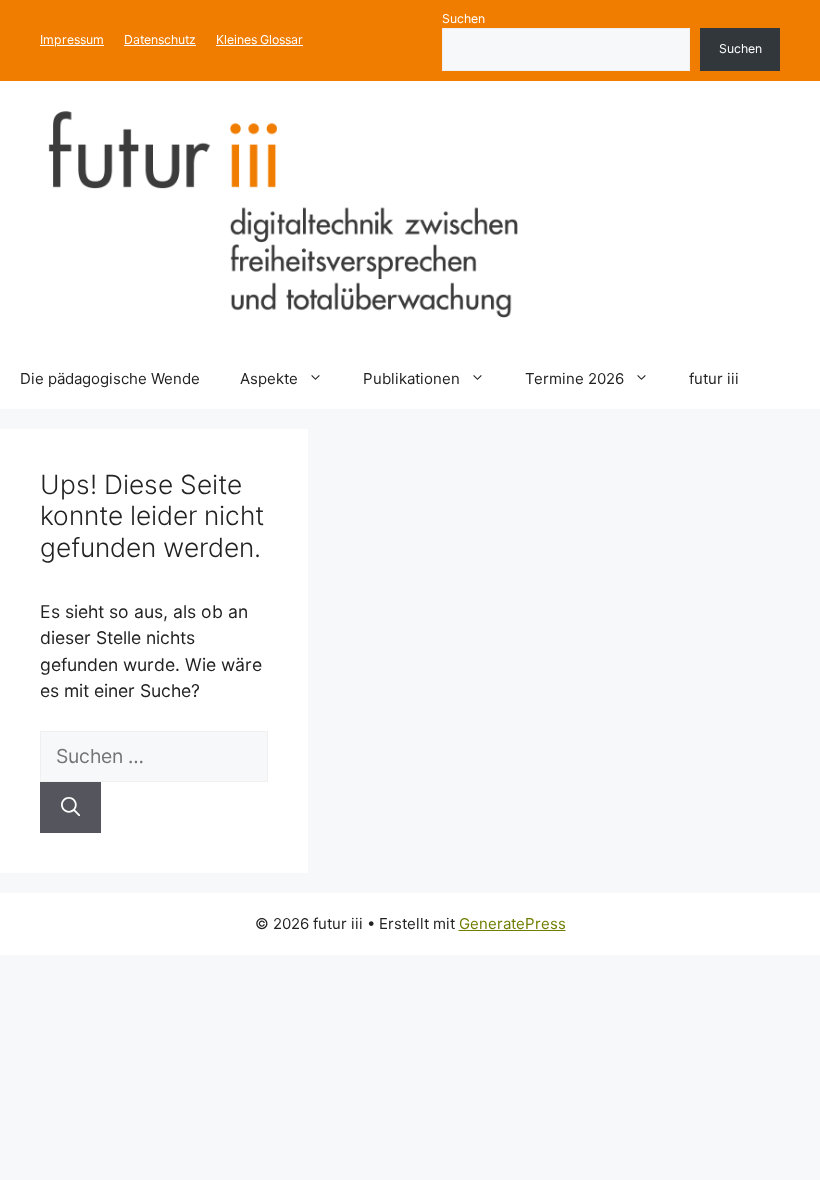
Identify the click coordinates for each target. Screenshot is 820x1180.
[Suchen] (70, 807)
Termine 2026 (574, 378)
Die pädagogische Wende (110, 378)
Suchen (463, 18)
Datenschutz (160, 39)
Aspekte (269, 378)
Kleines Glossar (259, 39)
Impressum (72, 39)
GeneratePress (512, 923)
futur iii (714, 378)
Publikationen (411, 378)
